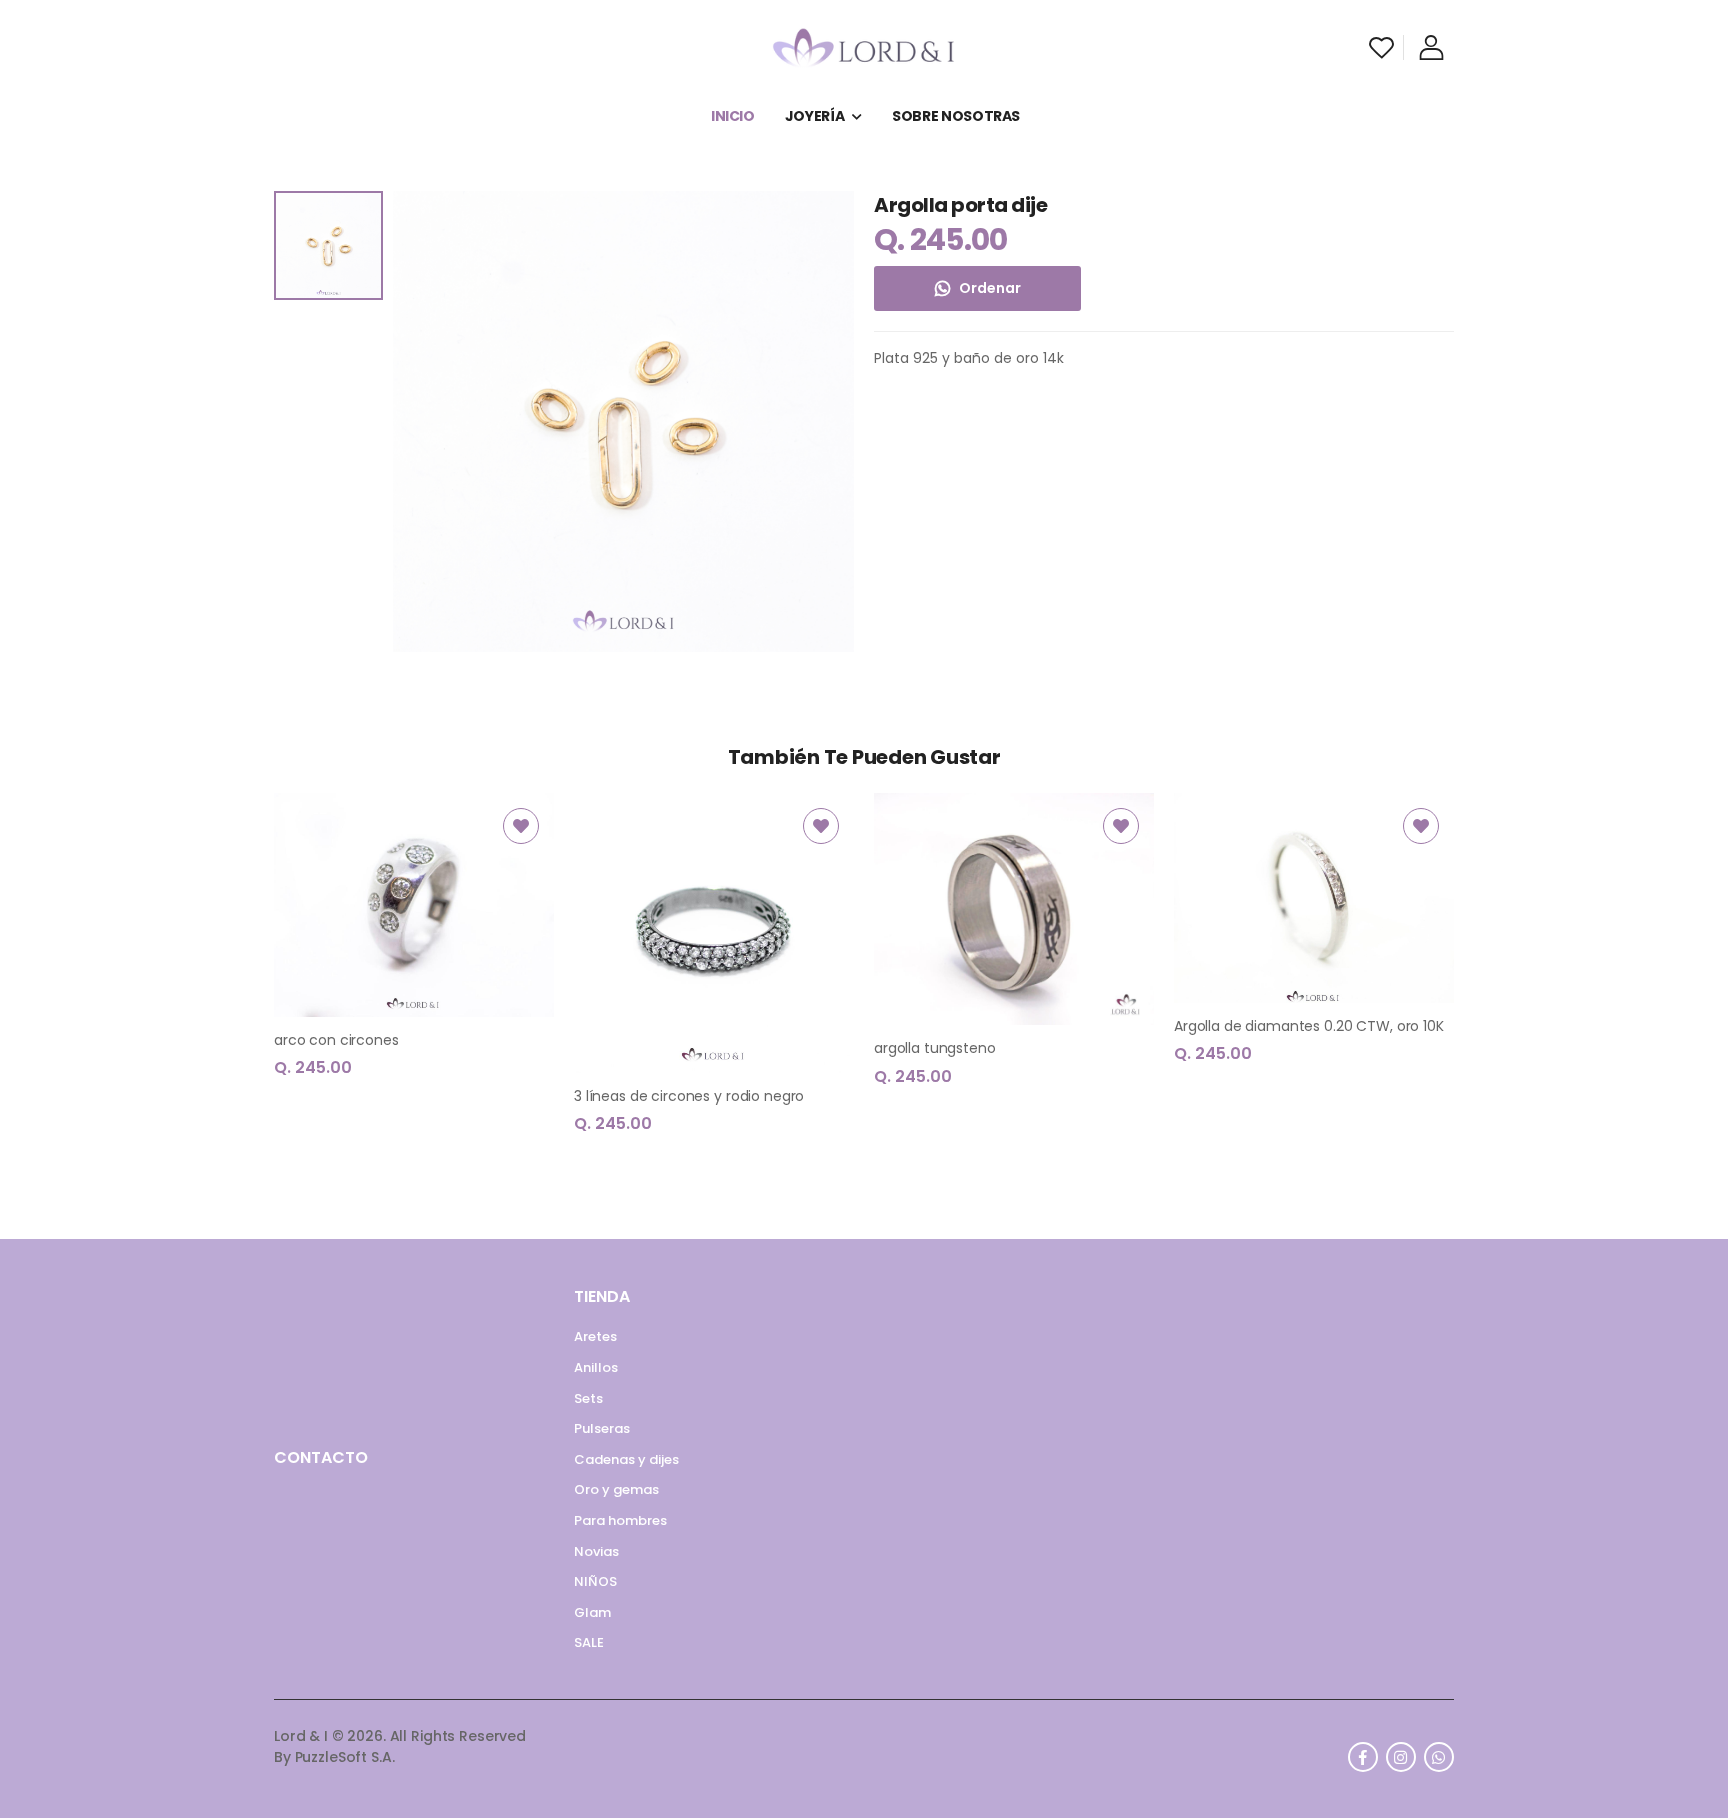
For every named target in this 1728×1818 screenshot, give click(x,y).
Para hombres (620, 1520)
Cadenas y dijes (626, 1459)
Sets (588, 1398)
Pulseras (602, 1428)
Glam (592, 1612)
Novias (596, 1551)
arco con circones (336, 1040)
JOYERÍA (815, 116)
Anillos (596, 1367)
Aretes (595, 1336)
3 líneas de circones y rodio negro (689, 1096)
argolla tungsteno (935, 1048)
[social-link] (1363, 1757)
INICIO (733, 116)
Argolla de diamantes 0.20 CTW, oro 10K (1309, 1026)
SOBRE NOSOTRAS (956, 116)
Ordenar (990, 288)
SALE (589, 1642)
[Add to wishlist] (521, 826)
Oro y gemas (616, 1489)
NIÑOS (595, 1581)
